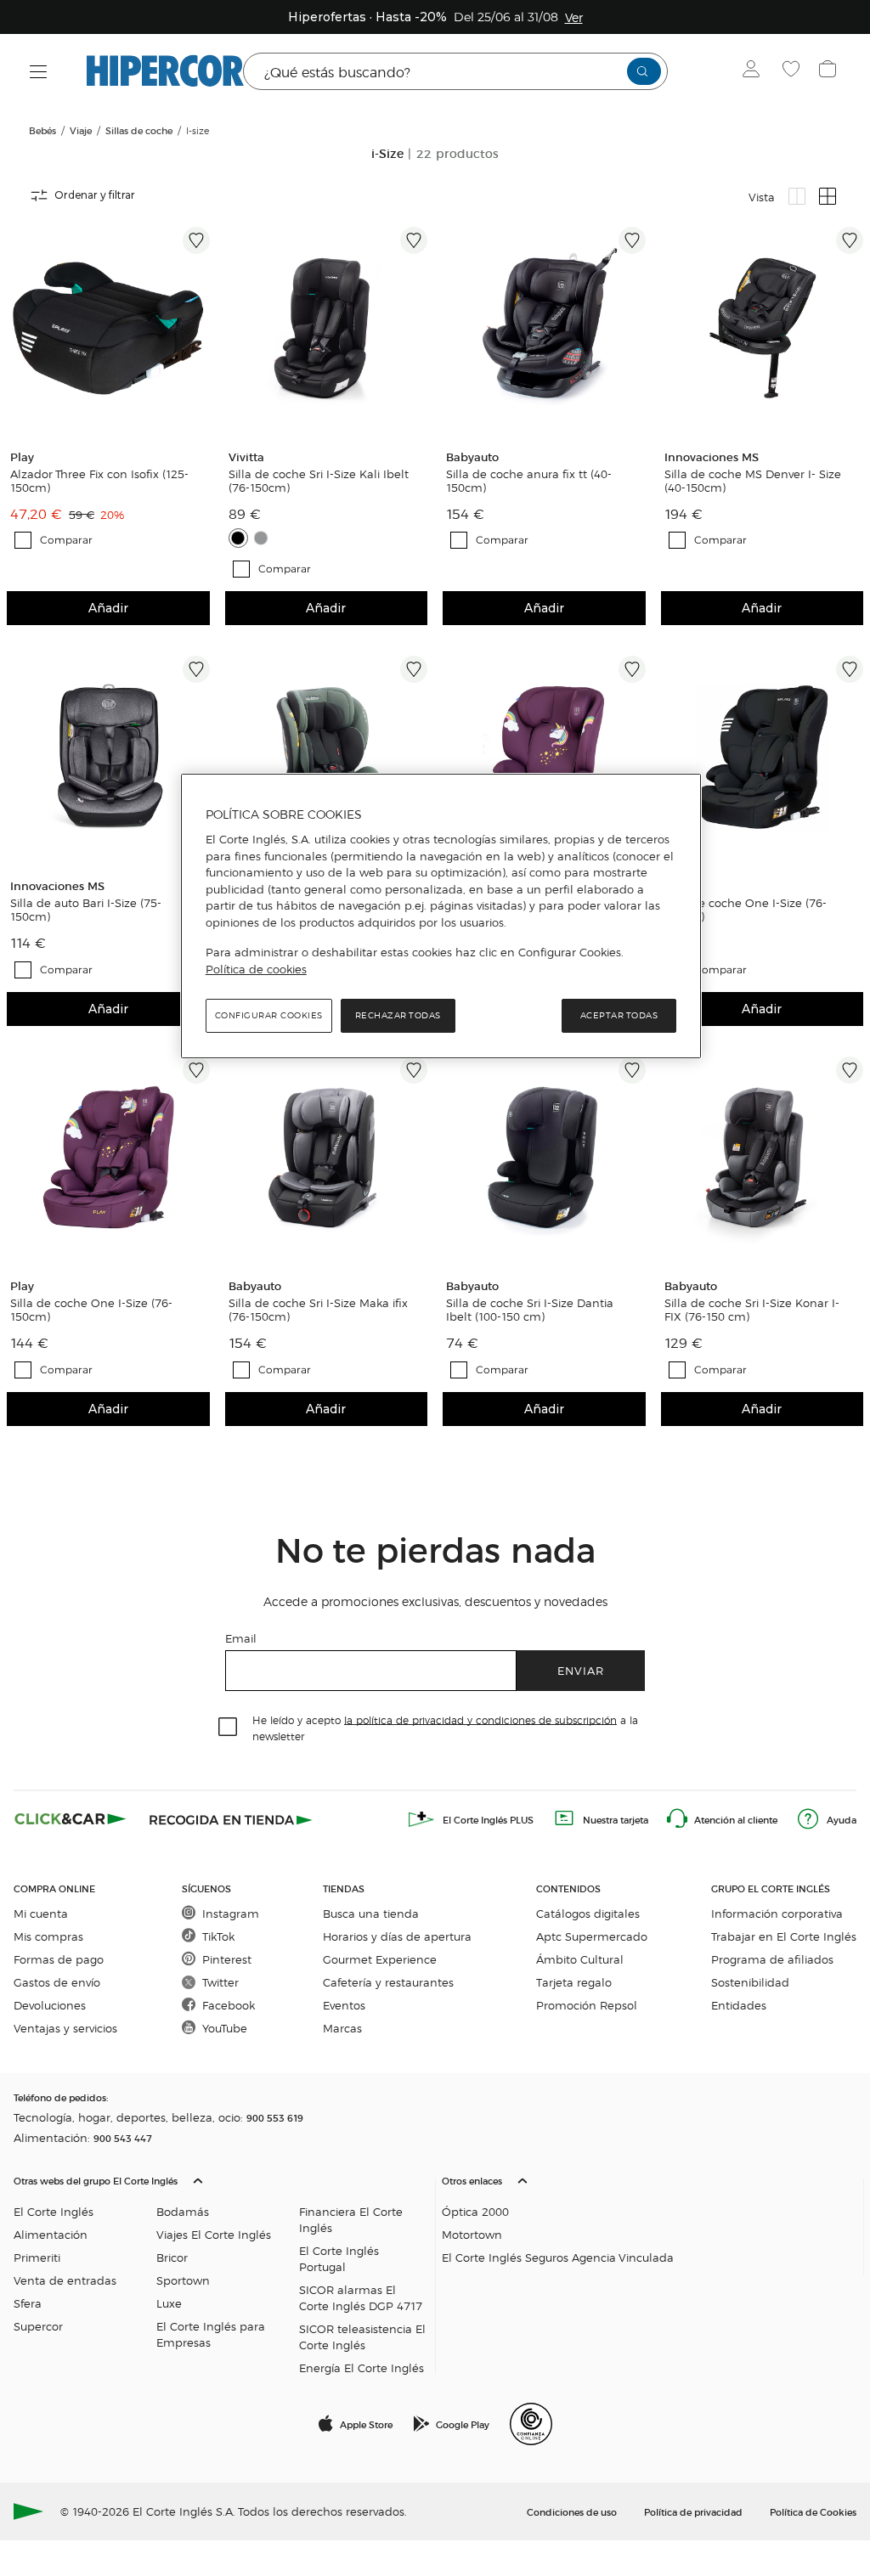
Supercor (38, 2326)
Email (241, 1638)
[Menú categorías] (39, 72)
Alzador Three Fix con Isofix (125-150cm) (99, 481)
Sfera (28, 2303)
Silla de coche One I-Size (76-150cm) (746, 910)
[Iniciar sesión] (755, 71)
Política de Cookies (813, 2511)
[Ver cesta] (830, 71)
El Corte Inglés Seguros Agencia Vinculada (558, 2257)
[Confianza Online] (531, 2424)
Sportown (183, 2280)
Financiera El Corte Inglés (351, 2219)
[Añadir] (196, 240)
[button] (221, 2270)
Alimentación (51, 2234)
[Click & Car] (71, 1819)
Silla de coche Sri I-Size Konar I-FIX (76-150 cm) (752, 1310)
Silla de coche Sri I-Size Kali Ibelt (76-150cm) (319, 481)
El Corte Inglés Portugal (339, 2258)
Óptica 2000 (475, 2211)
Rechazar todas (398, 1015)
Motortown (472, 2234)
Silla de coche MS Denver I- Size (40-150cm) (753, 481)
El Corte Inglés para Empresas (211, 2334)
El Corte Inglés (54, 2211)
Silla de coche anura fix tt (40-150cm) (529, 481)
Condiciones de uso (572, 2511)
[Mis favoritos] (793, 71)
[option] (108, 328)
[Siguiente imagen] (200, 328)
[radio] (797, 196)
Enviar (581, 1670)
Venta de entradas (65, 2280)
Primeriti (37, 2257)
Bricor (172, 2257)
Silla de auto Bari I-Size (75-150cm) (86, 910)
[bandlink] (574, 17)
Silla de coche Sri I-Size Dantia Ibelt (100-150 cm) (530, 1310)
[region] (441, 916)
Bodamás (183, 2211)
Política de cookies (256, 969)
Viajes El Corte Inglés (214, 2234)
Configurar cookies (269, 1015)
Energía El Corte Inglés (362, 2367)
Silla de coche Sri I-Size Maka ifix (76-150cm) (318, 1310)
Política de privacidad (693, 2511)
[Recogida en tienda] (231, 1819)
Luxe (169, 2303)
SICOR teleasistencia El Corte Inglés (362, 2336)
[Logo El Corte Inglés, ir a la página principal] (165, 71)
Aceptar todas (619, 1015)
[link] (108, 328)
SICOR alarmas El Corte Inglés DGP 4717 (361, 2297)
